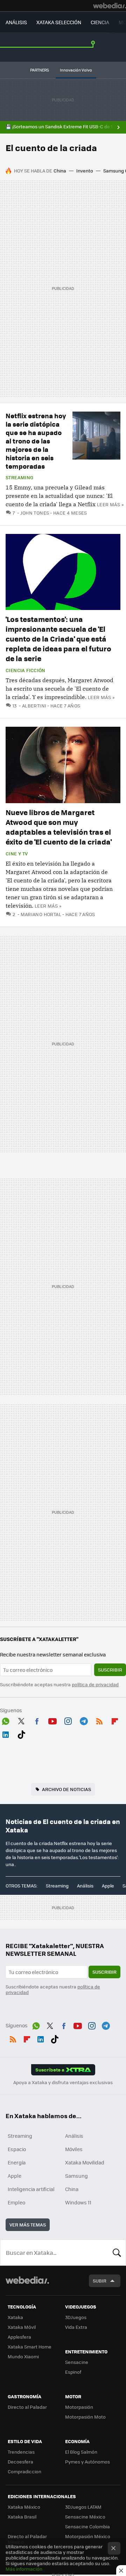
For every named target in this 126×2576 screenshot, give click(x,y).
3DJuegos (76, 2317)
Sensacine (77, 2362)
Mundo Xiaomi (23, 2356)
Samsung (76, 2176)
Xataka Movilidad (85, 2162)
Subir (100, 2281)
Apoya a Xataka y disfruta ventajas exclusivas (63, 2082)
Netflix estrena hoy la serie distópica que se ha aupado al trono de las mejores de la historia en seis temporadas (36, 441)
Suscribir (110, 1670)
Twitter (21, 1720)
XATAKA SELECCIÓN (59, 22)
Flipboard (115, 1720)
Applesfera (19, 2337)
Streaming (20, 477)
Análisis (85, 1886)
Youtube (52, 1720)
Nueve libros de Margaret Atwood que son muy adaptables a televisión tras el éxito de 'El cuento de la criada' (59, 827)
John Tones (35, 513)
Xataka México (24, 2507)
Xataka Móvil (22, 2327)
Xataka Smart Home (30, 2347)
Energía (17, 2162)
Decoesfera (20, 2462)
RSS (99, 1720)
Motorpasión (79, 2407)
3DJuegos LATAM (83, 2507)
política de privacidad (95, 1684)
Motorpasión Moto (85, 2417)
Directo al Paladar (27, 2407)
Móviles (74, 2149)
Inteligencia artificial (31, 2189)
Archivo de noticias (66, 1789)
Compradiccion (24, 2471)
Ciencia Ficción (26, 670)
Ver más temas (28, 2225)
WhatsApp (6, 1720)
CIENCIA (100, 22)
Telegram (84, 1720)
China (60, 171)
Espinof (73, 2372)
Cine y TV (17, 854)
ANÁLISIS (16, 22)
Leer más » (110, 504)
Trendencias (21, 2452)
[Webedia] (110, 6)
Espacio (17, 2149)
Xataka (15, 2317)
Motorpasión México (88, 2536)
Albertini (34, 706)
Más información (24, 2569)
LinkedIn (6, 1733)
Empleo (16, 2202)
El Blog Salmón (81, 2452)
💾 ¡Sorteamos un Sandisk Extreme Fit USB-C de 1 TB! (63, 127)
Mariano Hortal (41, 914)
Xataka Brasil (22, 2517)
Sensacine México (85, 2517)
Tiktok (21, 1733)
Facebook (37, 1720)
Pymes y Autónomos (87, 2462)
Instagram (68, 1720)
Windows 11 (78, 2202)
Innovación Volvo (76, 70)
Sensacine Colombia (87, 2526)
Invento (85, 171)
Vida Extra (76, 2327)
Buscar (117, 2252)
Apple (108, 1886)
